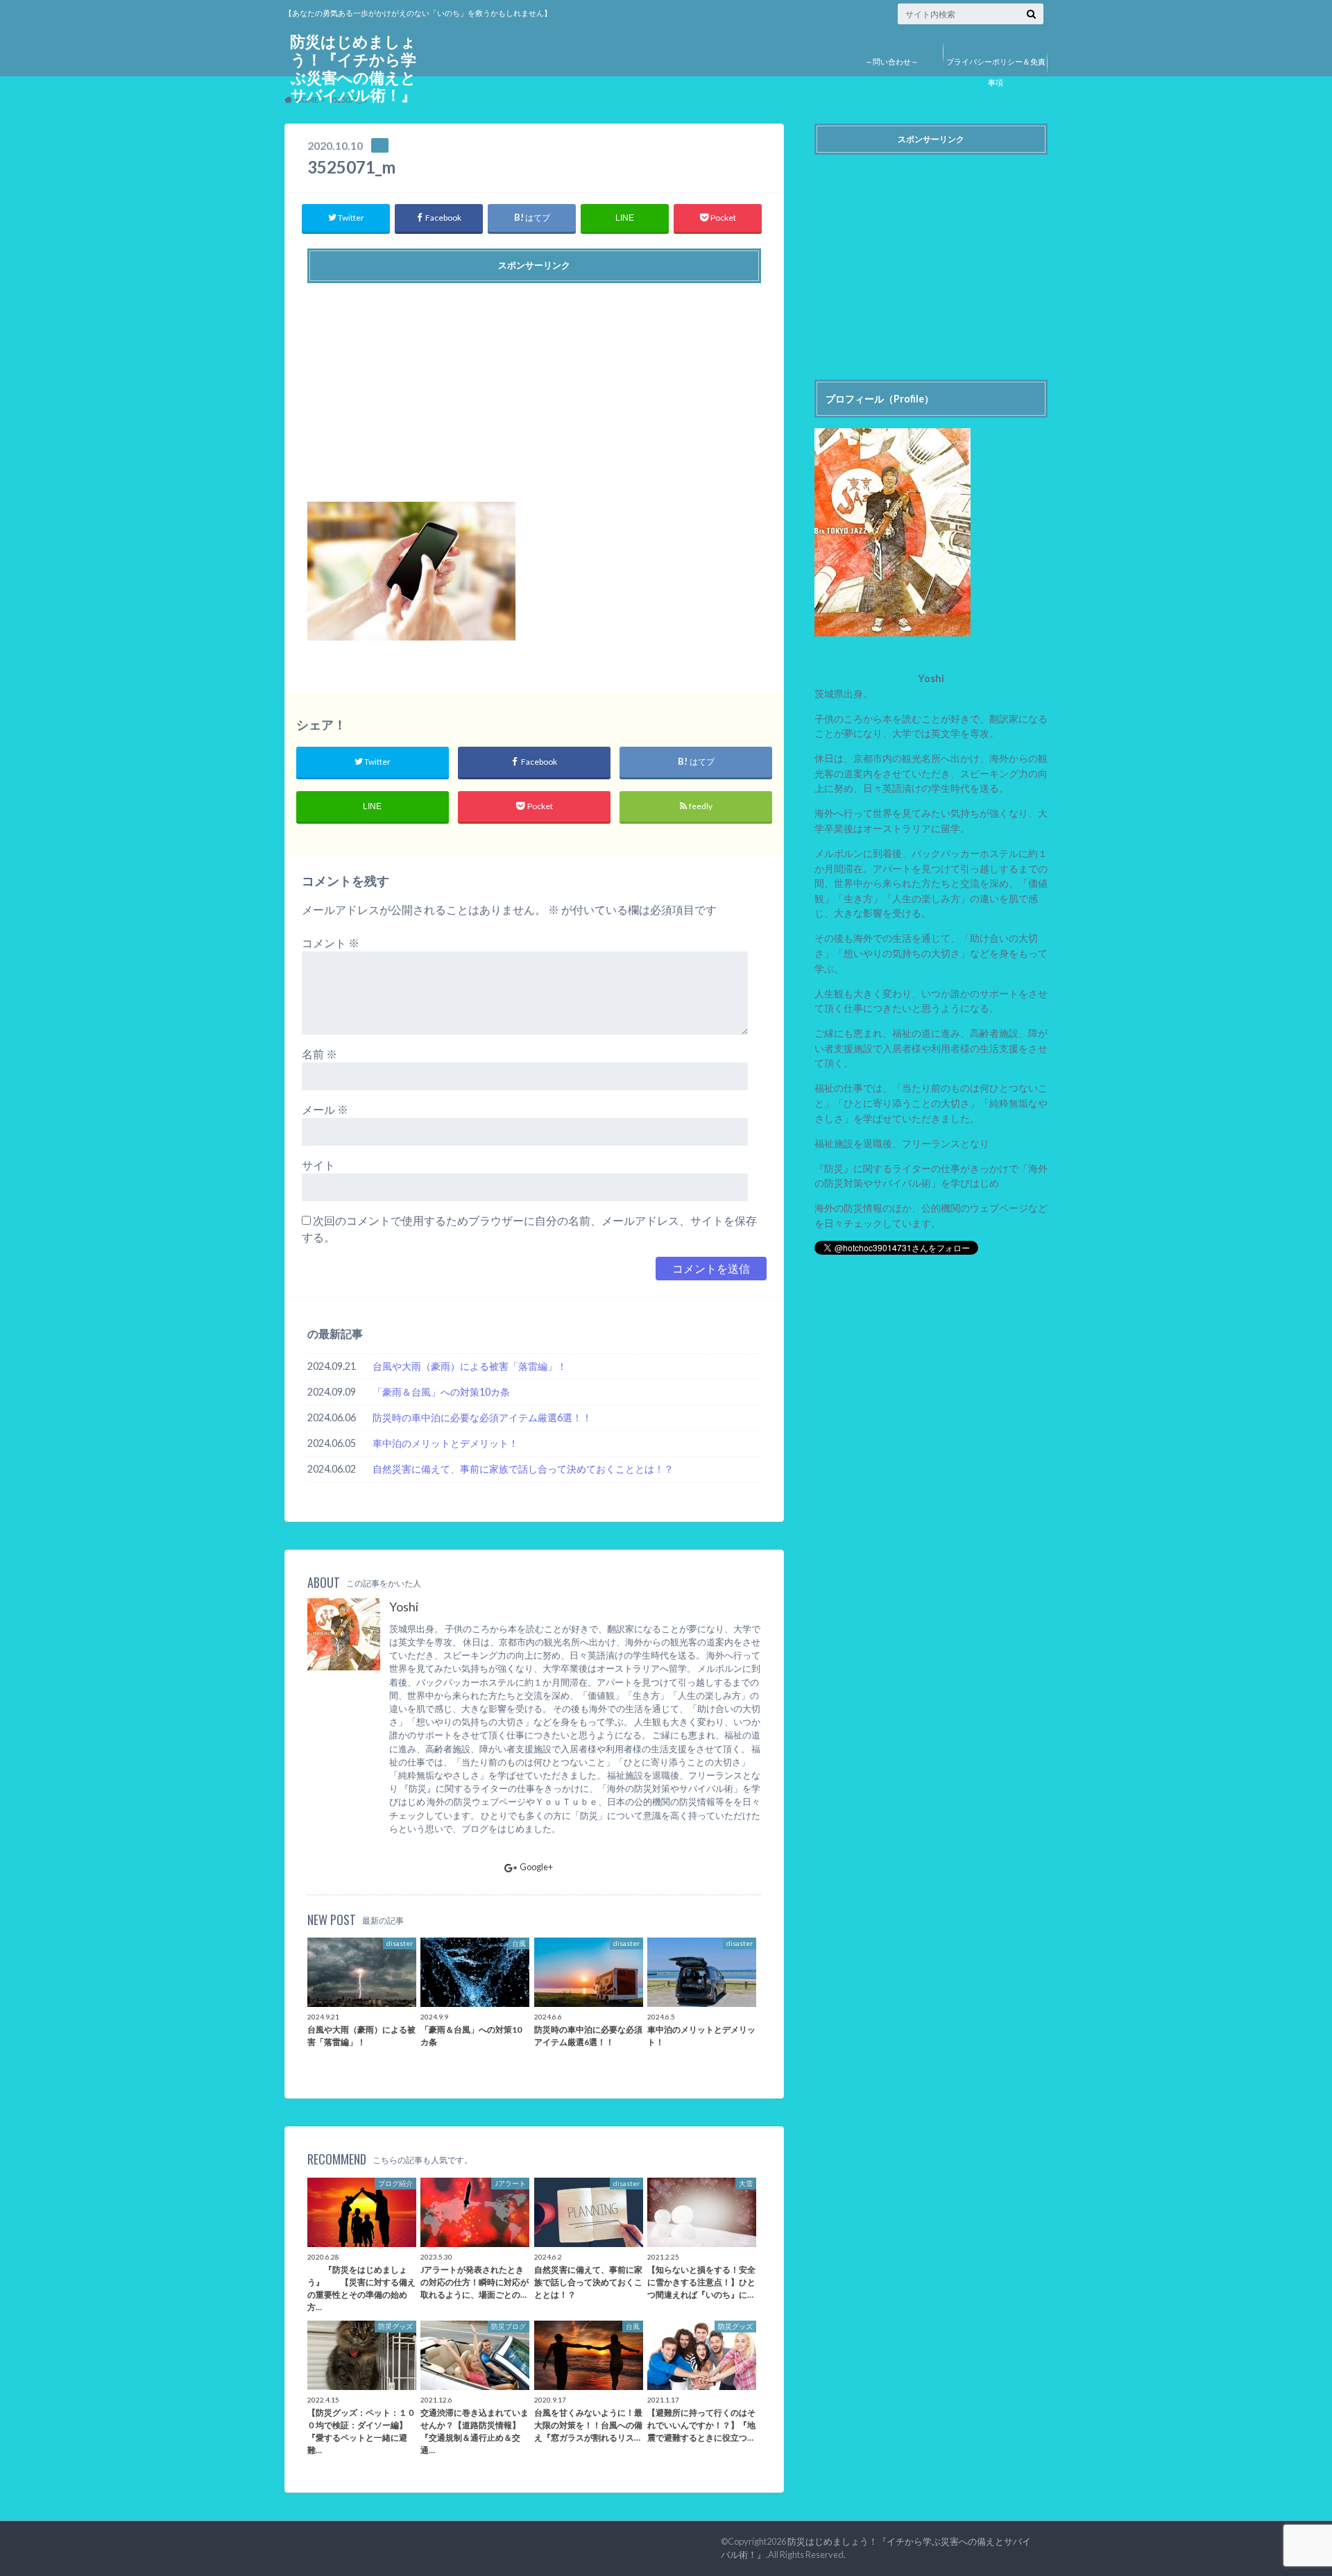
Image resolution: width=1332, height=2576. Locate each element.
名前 (319, 1054)
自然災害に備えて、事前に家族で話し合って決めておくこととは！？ (523, 1469)
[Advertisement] (534, 387)
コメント (331, 943)
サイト (318, 1165)
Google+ (536, 1867)
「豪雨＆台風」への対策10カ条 (441, 1392)
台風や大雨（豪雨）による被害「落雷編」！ (470, 1366)
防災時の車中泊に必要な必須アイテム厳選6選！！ (482, 1417)
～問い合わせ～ (892, 61)
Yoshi (404, 1607)
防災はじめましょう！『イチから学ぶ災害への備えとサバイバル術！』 (353, 68)
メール (325, 1109)
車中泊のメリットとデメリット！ (445, 1443)
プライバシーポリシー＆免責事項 (996, 72)
